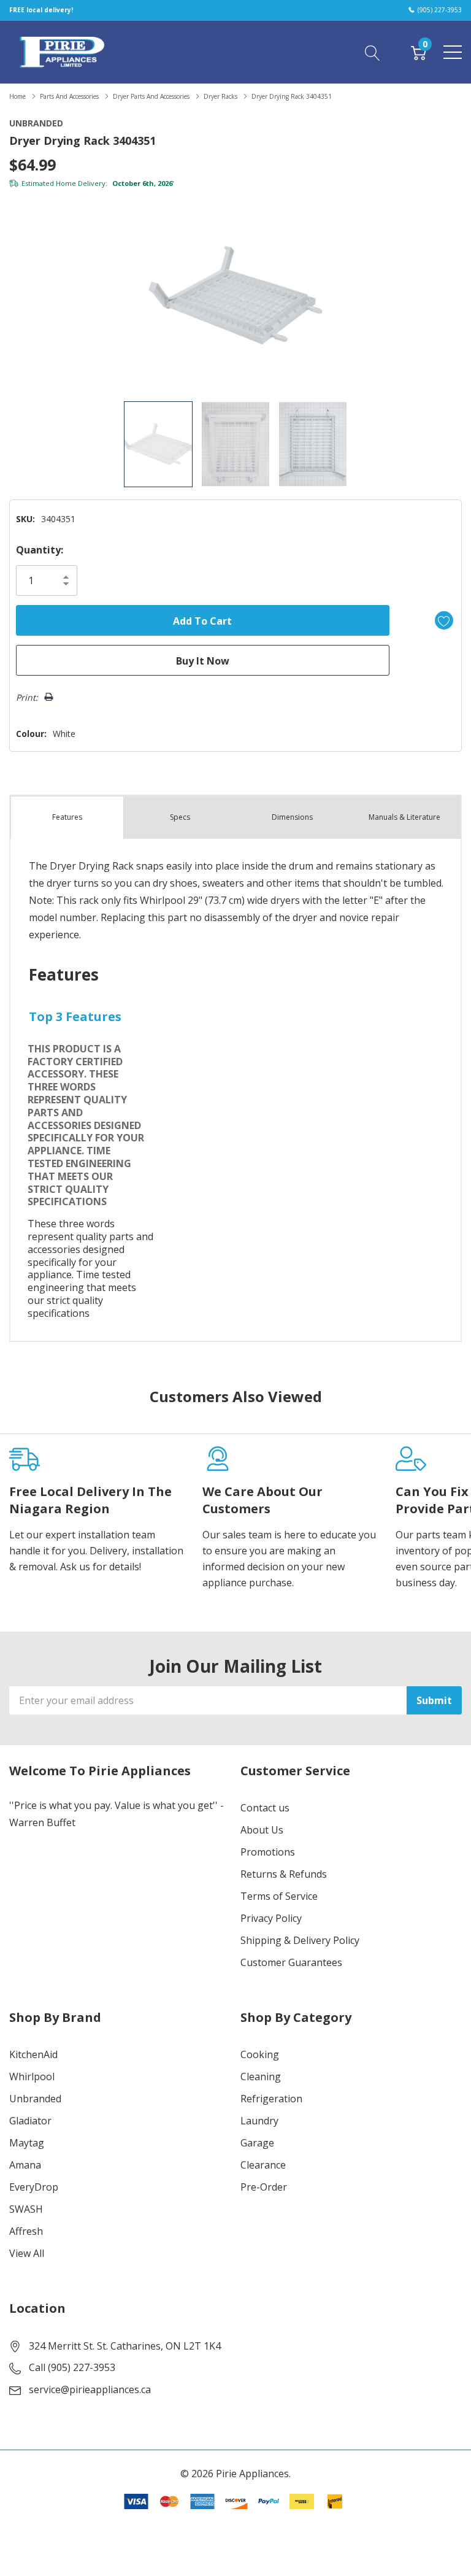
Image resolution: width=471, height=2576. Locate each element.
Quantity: (40, 550)
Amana (25, 2165)
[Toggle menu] (453, 52)
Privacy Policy (271, 1918)
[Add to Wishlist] (444, 620)
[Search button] (373, 52)
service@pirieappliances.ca (90, 2389)
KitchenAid (33, 2054)
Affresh (26, 2231)
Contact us (265, 1808)
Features (67, 817)
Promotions (268, 1852)
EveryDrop (34, 2187)
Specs (180, 817)
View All (27, 2253)
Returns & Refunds (284, 1874)
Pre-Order (264, 2187)
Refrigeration (271, 2099)
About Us (262, 1830)
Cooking (260, 2054)
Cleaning (261, 2077)
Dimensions (292, 817)
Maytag (27, 2143)
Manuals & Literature (404, 817)
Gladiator (30, 2121)
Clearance (263, 2165)
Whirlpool (32, 2077)
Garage (257, 2143)
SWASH (26, 2209)
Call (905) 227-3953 (72, 2367)
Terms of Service (279, 1896)
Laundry (259, 2121)
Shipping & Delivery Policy (300, 1940)
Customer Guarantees (291, 1962)
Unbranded (35, 2099)
